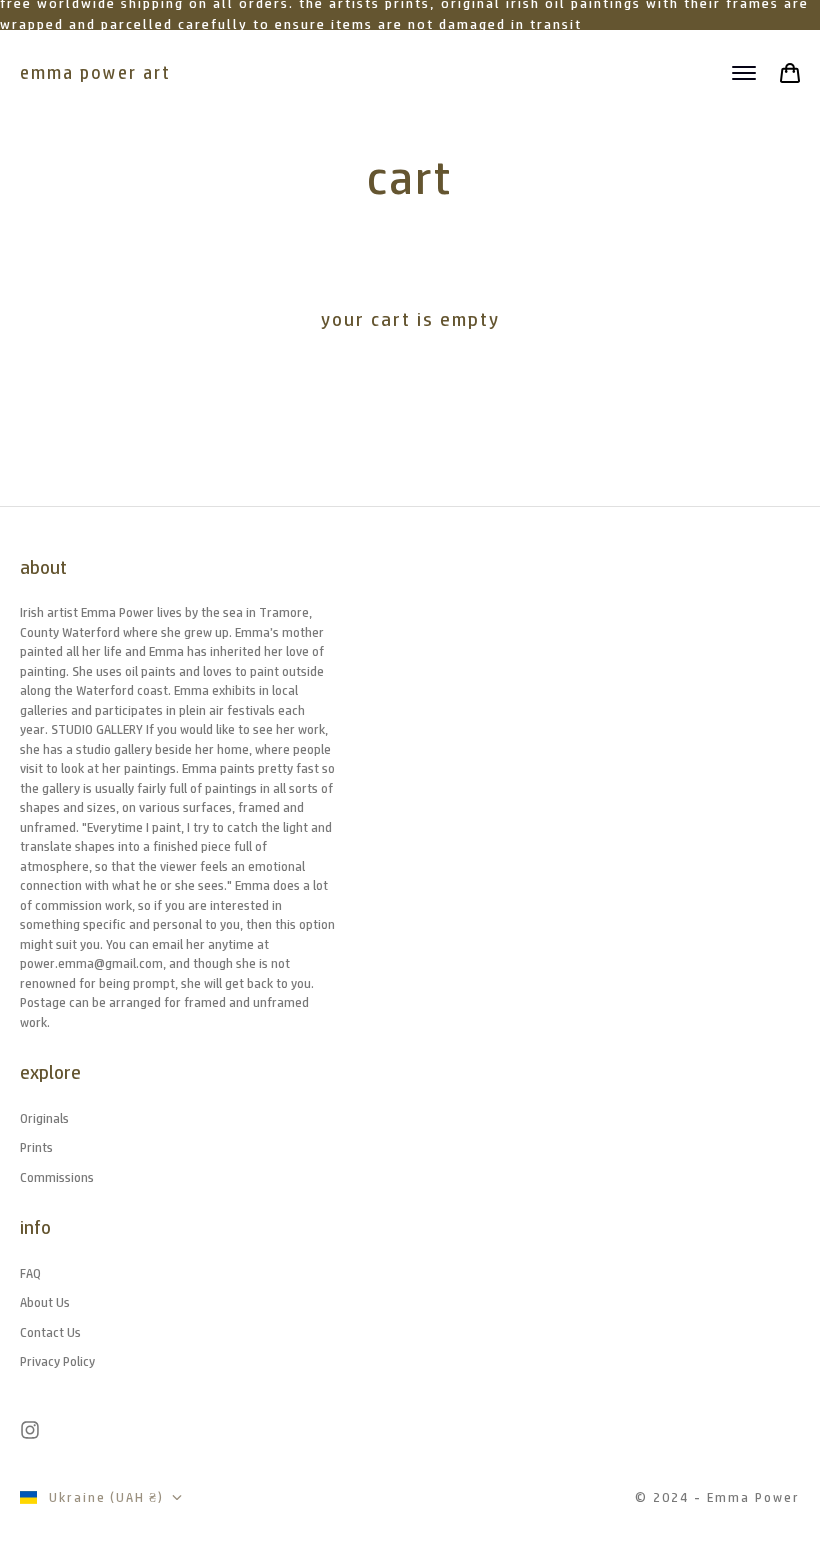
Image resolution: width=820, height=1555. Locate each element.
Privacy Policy (57, 1361)
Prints (36, 1147)
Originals (44, 1118)
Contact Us (50, 1332)
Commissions (57, 1177)
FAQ (30, 1273)
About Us (45, 1302)
